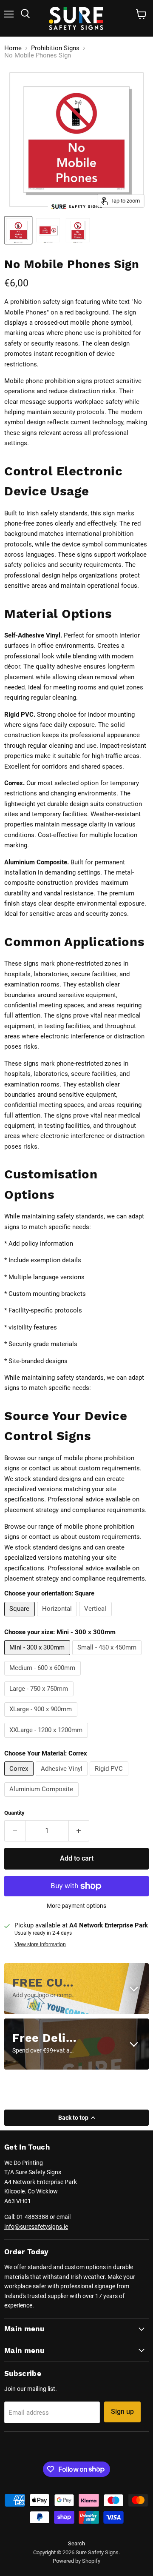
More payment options (76, 1906)
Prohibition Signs (55, 48)
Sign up (122, 2412)
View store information (40, 1944)
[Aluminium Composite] (42, 1799)
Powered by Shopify (76, 2561)
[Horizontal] (58, 1618)
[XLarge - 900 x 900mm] (42, 1719)
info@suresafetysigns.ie (36, 2227)
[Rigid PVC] (110, 1778)
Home (13, 48)
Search (76, 2543)
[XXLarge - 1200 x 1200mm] (47, 1740)
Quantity (14, 1813)
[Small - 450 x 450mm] (108, 1657)
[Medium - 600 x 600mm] (44, 1678)
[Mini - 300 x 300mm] (38, 1657)
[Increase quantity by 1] (79, 1831)
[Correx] (20, 1778)
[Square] (21, 1618)
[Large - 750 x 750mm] (40, 1698)
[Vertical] (96, 1618)
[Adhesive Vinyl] (63, 1778)
